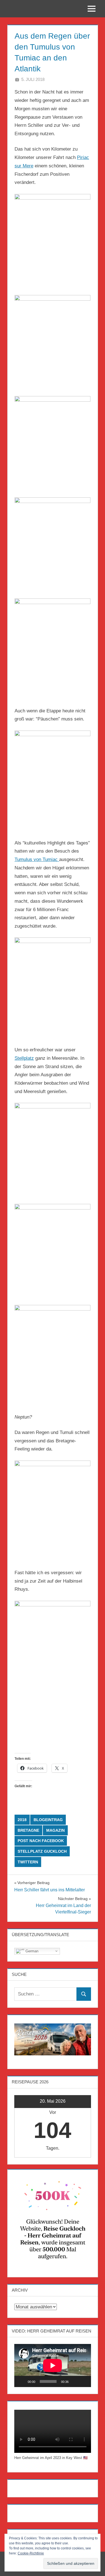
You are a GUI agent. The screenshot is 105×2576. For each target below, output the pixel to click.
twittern (28, 1862)
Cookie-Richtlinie (31, 2553)
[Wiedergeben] (22, 2381)
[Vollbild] (84, 2381)
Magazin (55, 1830)
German (31, 1951)
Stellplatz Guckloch (42, 1851)
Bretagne (28, 1830)
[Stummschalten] (75, 2381)
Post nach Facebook (41, 1841)
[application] (53, 2366)
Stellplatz (24, 1058)
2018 (22, 1820)
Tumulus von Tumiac (37, 859)
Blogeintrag (48, 1820)
